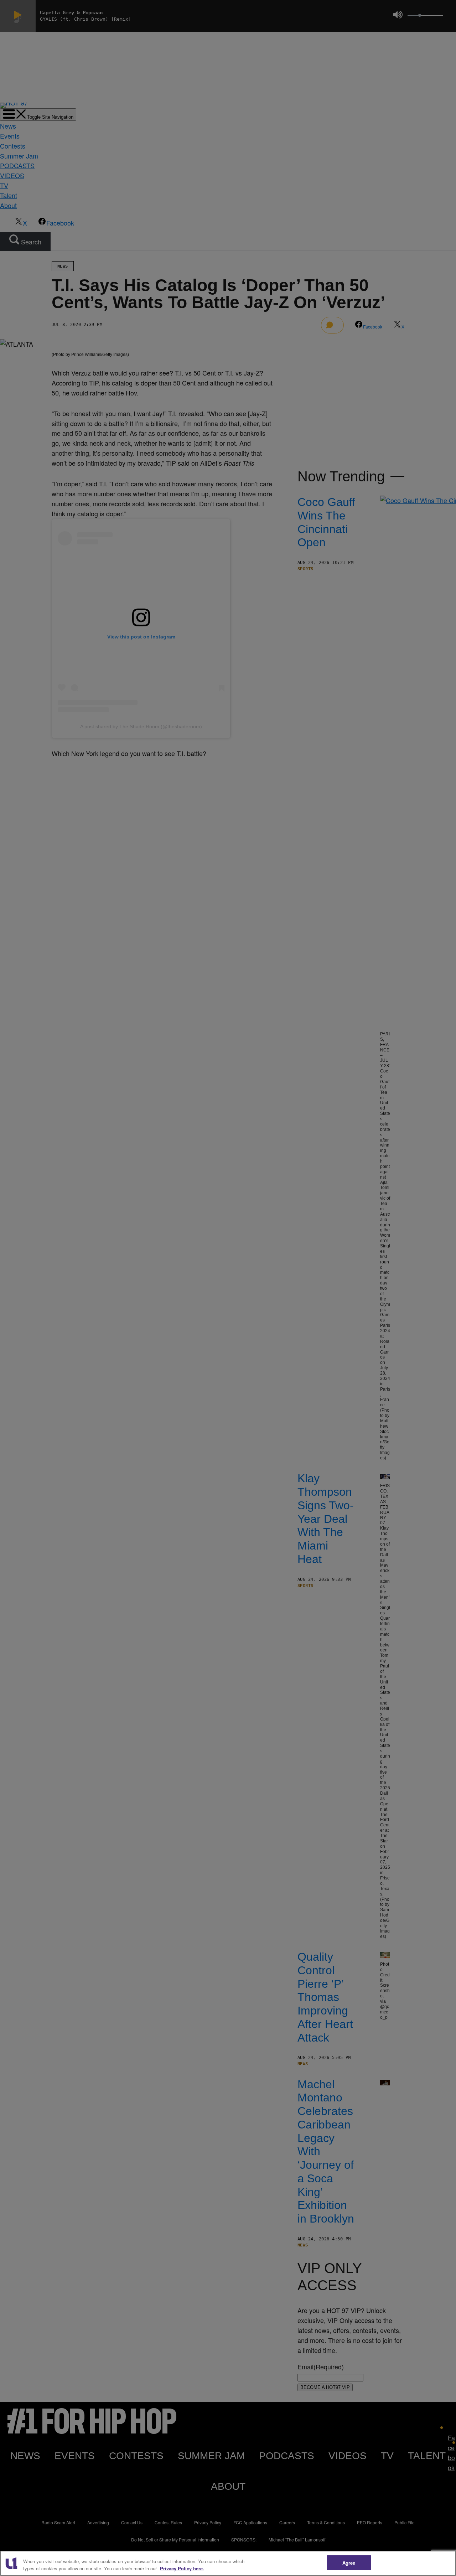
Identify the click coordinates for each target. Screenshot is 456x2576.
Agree (349, 2563)
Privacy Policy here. (182, 2568)
